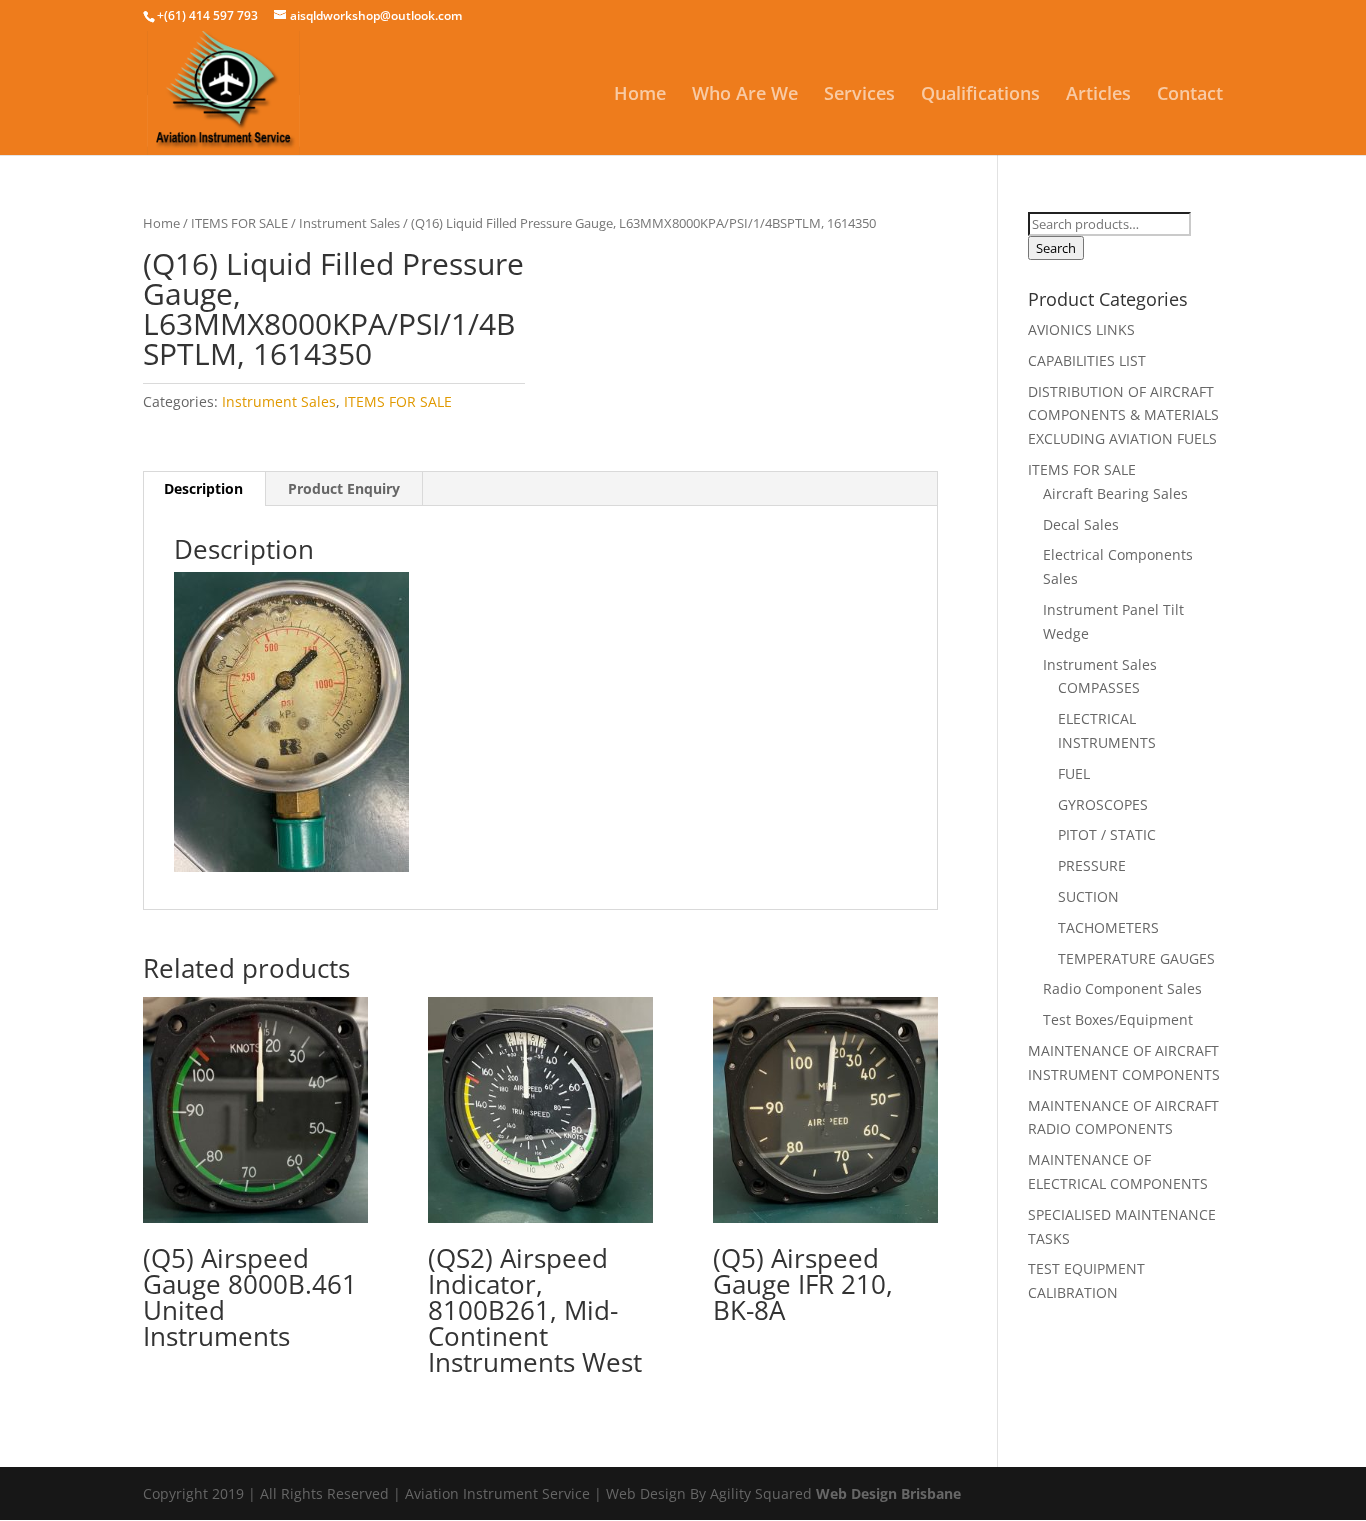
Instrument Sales (349, 223)
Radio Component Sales (1122, 988)
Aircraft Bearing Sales (1115, 493)
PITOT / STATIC (1107, 834)
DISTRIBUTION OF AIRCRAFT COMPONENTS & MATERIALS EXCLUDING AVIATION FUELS (1123, 415)
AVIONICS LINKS (1081, 329)
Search (1056, 248)
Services (859, 95)
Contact (1190, 95)
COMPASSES (1099, 687)
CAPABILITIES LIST (1087, 360)
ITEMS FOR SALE (239, 223)
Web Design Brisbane (888, 1493)
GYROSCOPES (1103, 804)
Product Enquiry (344, 488)
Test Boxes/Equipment (1118, 1019)
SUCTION (1088, 896)
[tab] (204, 489)
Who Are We (745, 95)
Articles (1098, 95)
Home (640, 95)
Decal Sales (1081, 524)
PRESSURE (1092, 865)
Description (203, 488)
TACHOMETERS (1108, 927)
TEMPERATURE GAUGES (1136, 958)
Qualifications (980, 95)
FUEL (1074, 773)
